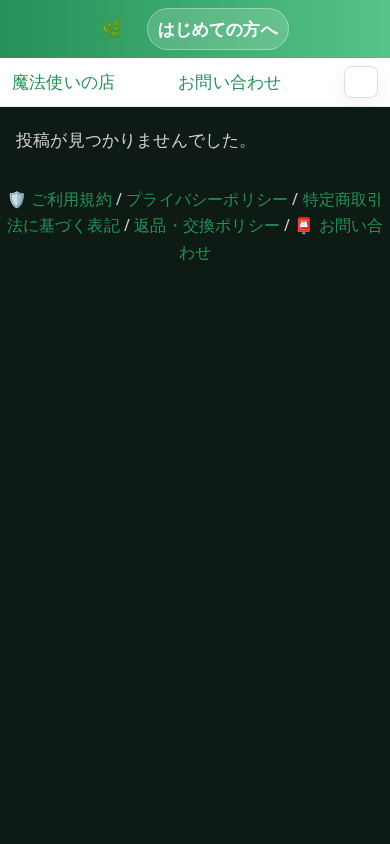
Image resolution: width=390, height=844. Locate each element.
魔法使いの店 (63, 81)
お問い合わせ (229, 81)
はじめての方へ (218, 28)
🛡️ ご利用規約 (59, 199)
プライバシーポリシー (207, 199)
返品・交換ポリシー (207, 225)
